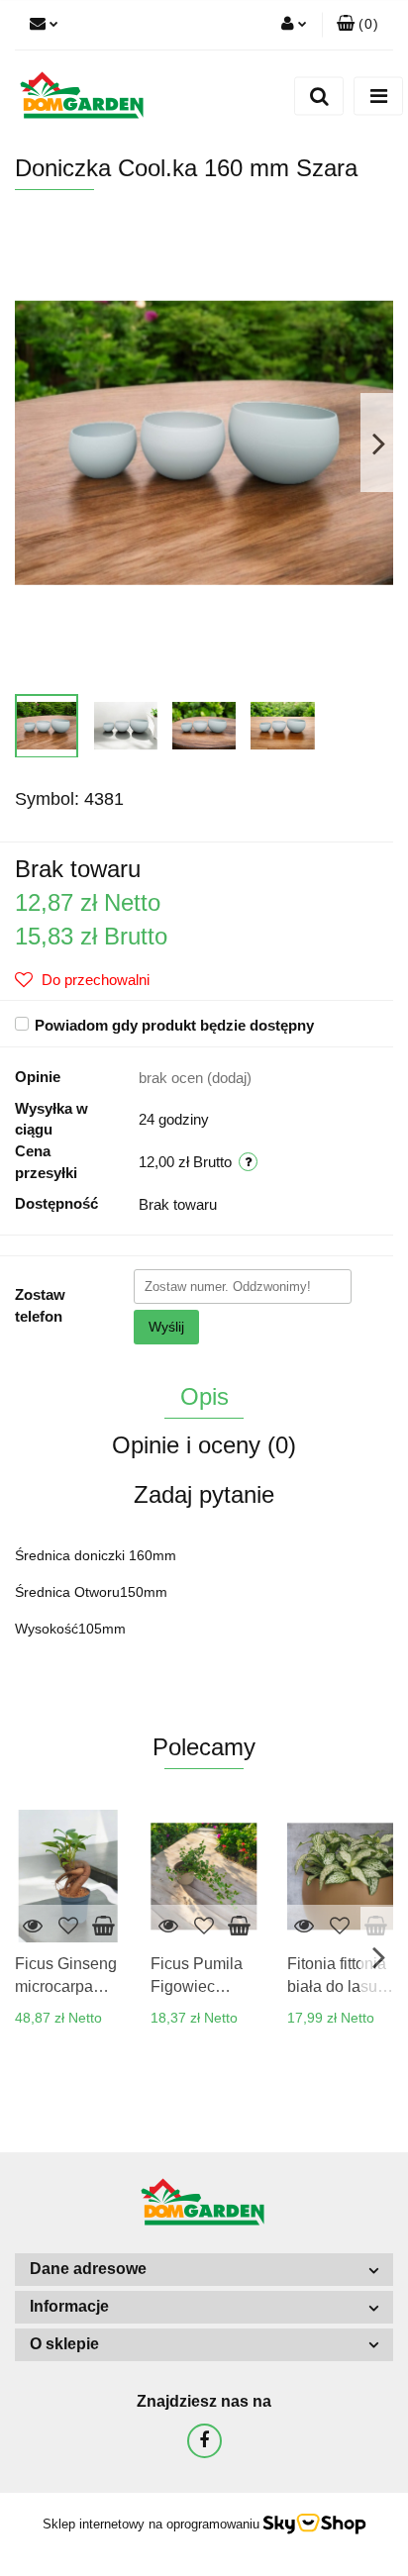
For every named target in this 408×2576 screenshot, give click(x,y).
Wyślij (166, 1327)
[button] (357, 25)
